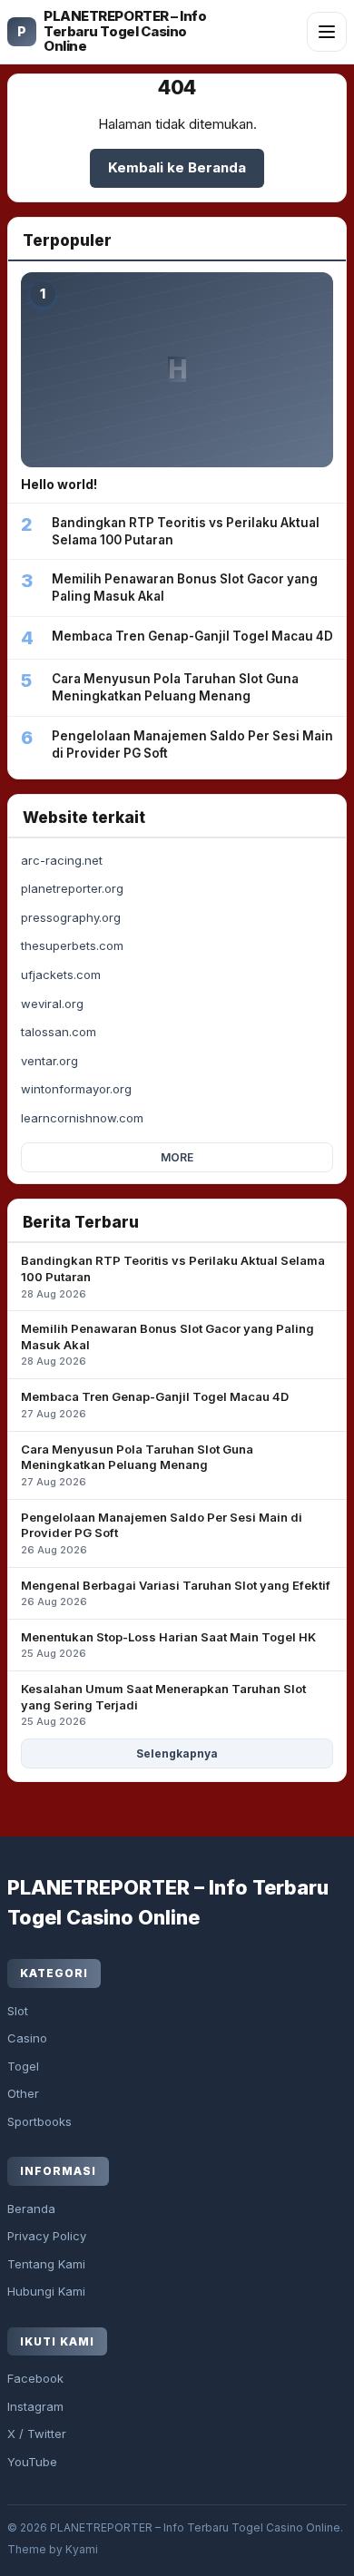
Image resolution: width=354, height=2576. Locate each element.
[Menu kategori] (327, 32)
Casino (27, 2038)
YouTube (32, 2462)
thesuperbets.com (72, 945)
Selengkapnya (177, 1753)
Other (23, 2093)
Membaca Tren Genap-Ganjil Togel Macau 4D (155, 1405)
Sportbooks (39, 2121)
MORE (177, 1157)
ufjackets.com (61, 975)
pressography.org (71, 917)
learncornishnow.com (82, 1118)
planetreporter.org (72, 888)
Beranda (31, 2209)
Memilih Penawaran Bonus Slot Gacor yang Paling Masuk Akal (167, 1344)
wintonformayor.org (76, 1089)
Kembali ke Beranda (177, 167)
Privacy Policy (47, 2236)
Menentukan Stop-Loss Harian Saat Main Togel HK (168, 1645)
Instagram (35, 2406)
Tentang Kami (46, 2264)
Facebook (35, 2378)
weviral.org (52, 1004)
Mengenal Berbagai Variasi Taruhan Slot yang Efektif (176, 1593)
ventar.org (49, 1061)
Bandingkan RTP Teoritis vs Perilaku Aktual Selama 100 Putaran (173, 1276)
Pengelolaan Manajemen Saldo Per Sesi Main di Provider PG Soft (162, 1533)
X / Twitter (37, 2434)
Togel (23, 2066)
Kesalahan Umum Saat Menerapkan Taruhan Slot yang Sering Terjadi (163, 1704)
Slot (18, 2011)
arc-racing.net (62, 860)
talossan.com (59, 1032)
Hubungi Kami (46, 2291)
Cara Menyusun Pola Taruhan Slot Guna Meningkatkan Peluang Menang (137, 1465)
